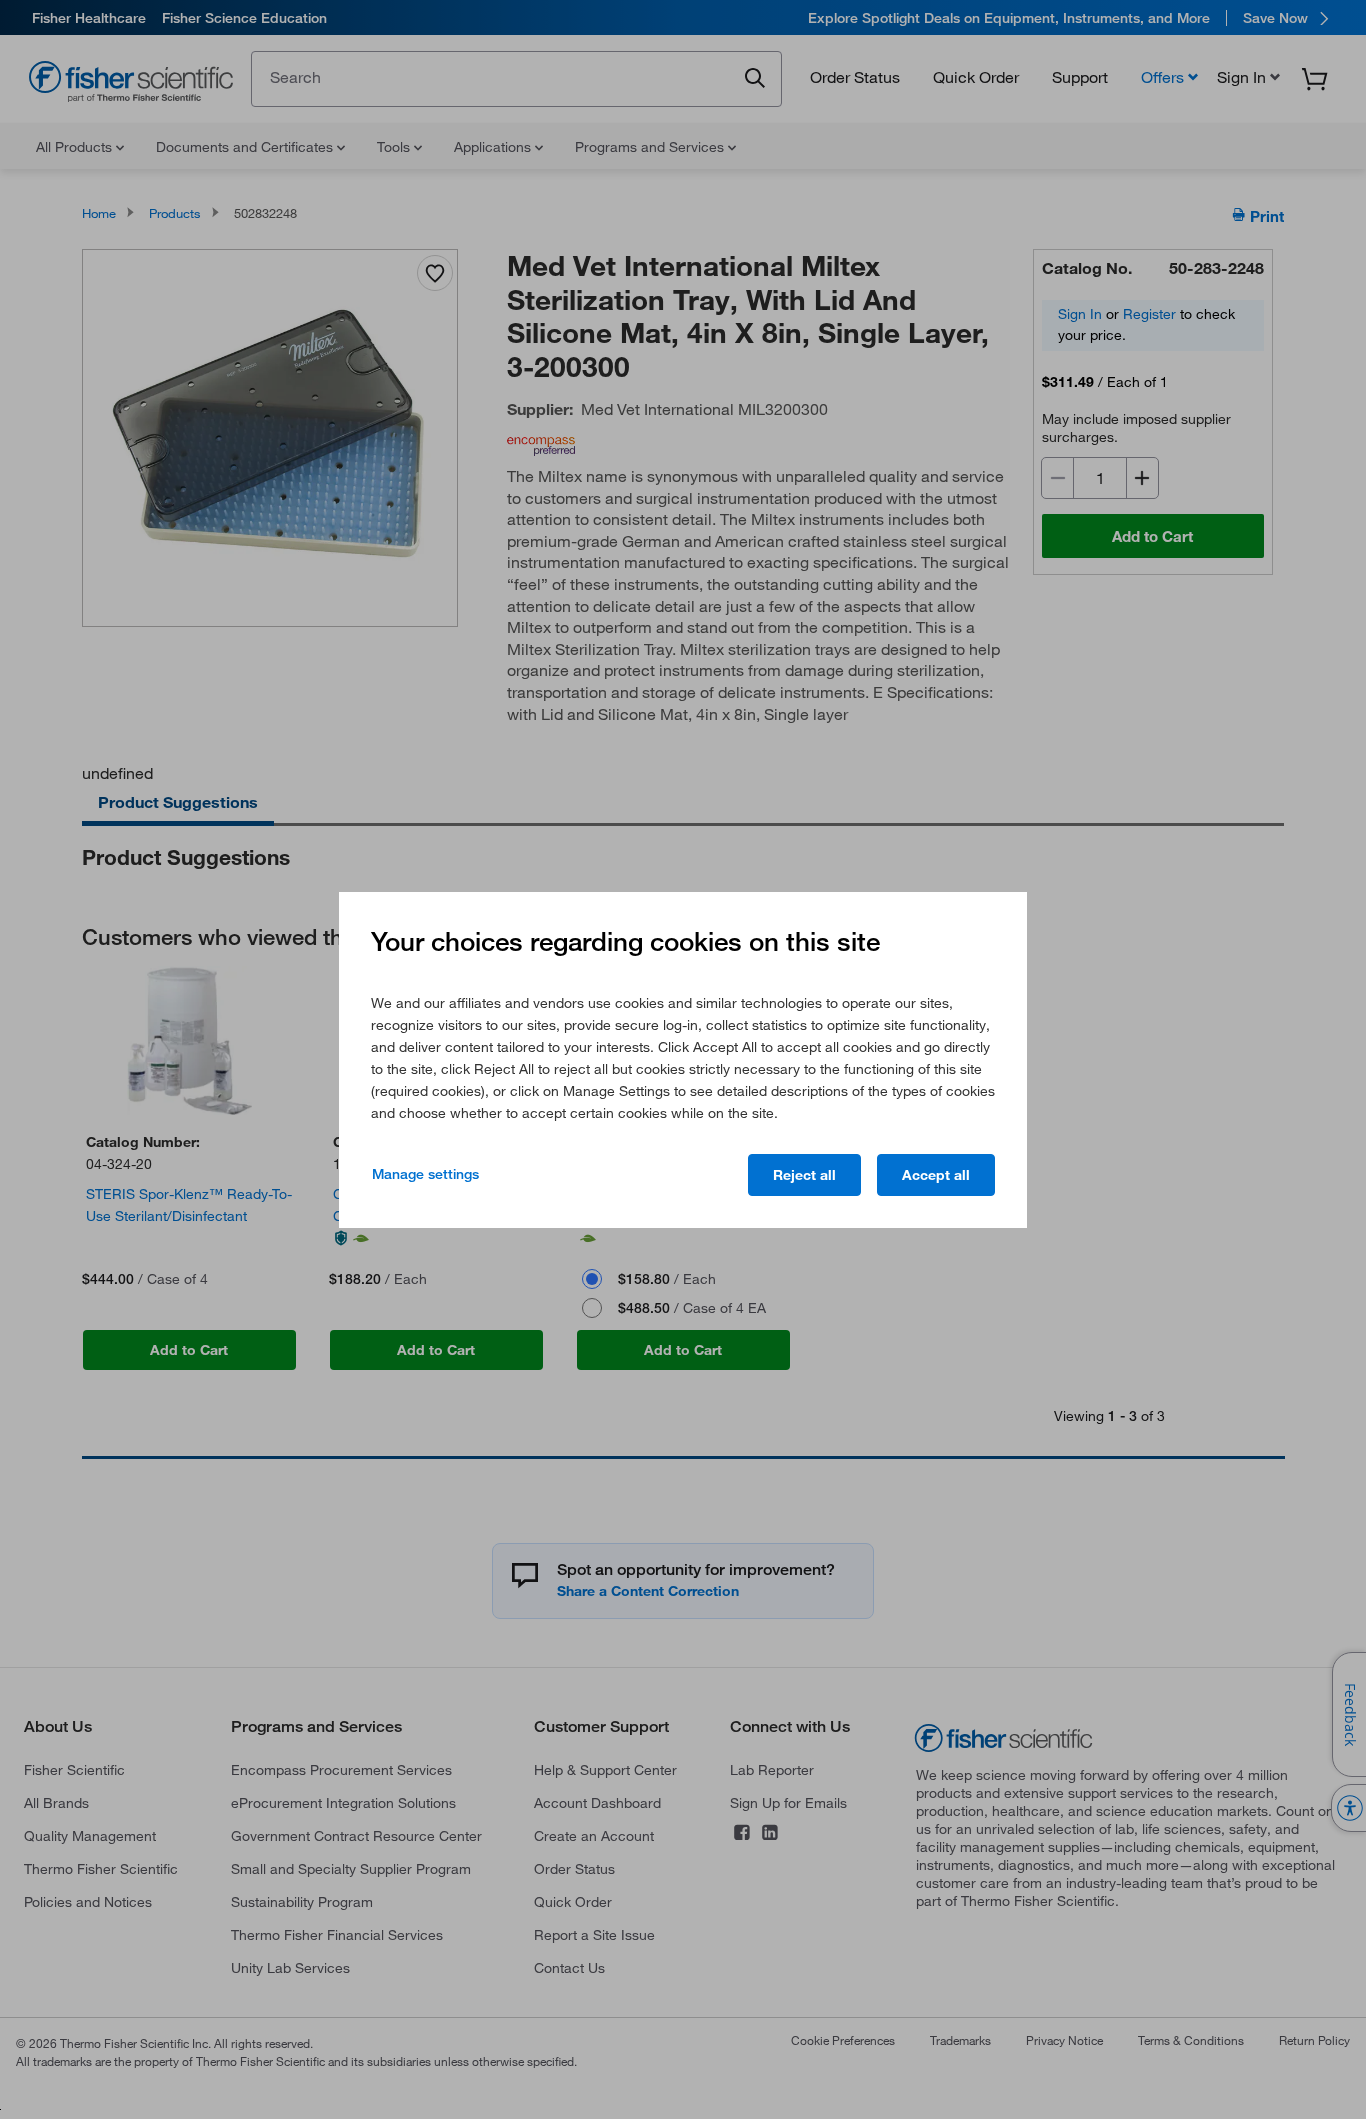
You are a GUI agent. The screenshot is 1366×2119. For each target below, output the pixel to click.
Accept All (936, 1175)
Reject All (804, 1175)
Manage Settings (425, 1174)
